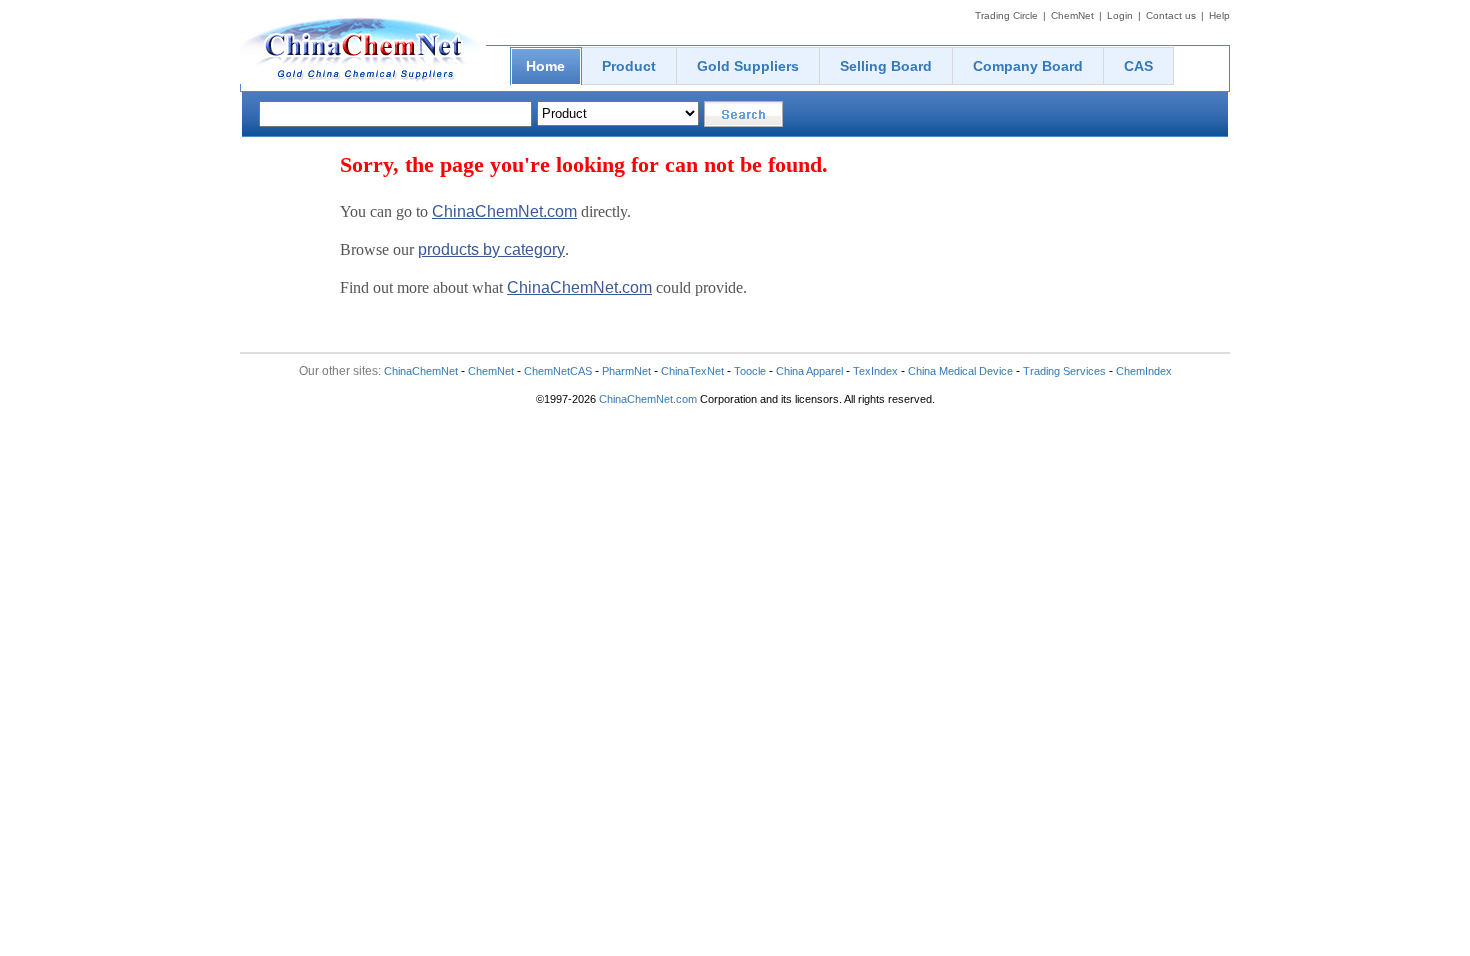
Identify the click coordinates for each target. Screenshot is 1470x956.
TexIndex (875, 371)
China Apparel (809, 371)
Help (1219, 15)
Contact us (1171, 15)
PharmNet (626, 371)
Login (1120, 15)
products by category (491, 249)
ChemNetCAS (558, 371)
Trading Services (1064, 371)
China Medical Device (960, 371)
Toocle (750, 371)
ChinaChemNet (421, 371)
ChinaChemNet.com (504, 211)
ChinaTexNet (692, 371)
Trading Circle (1006, 15)
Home (545, 66)
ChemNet (1072, 15)
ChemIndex (1144, 371)
